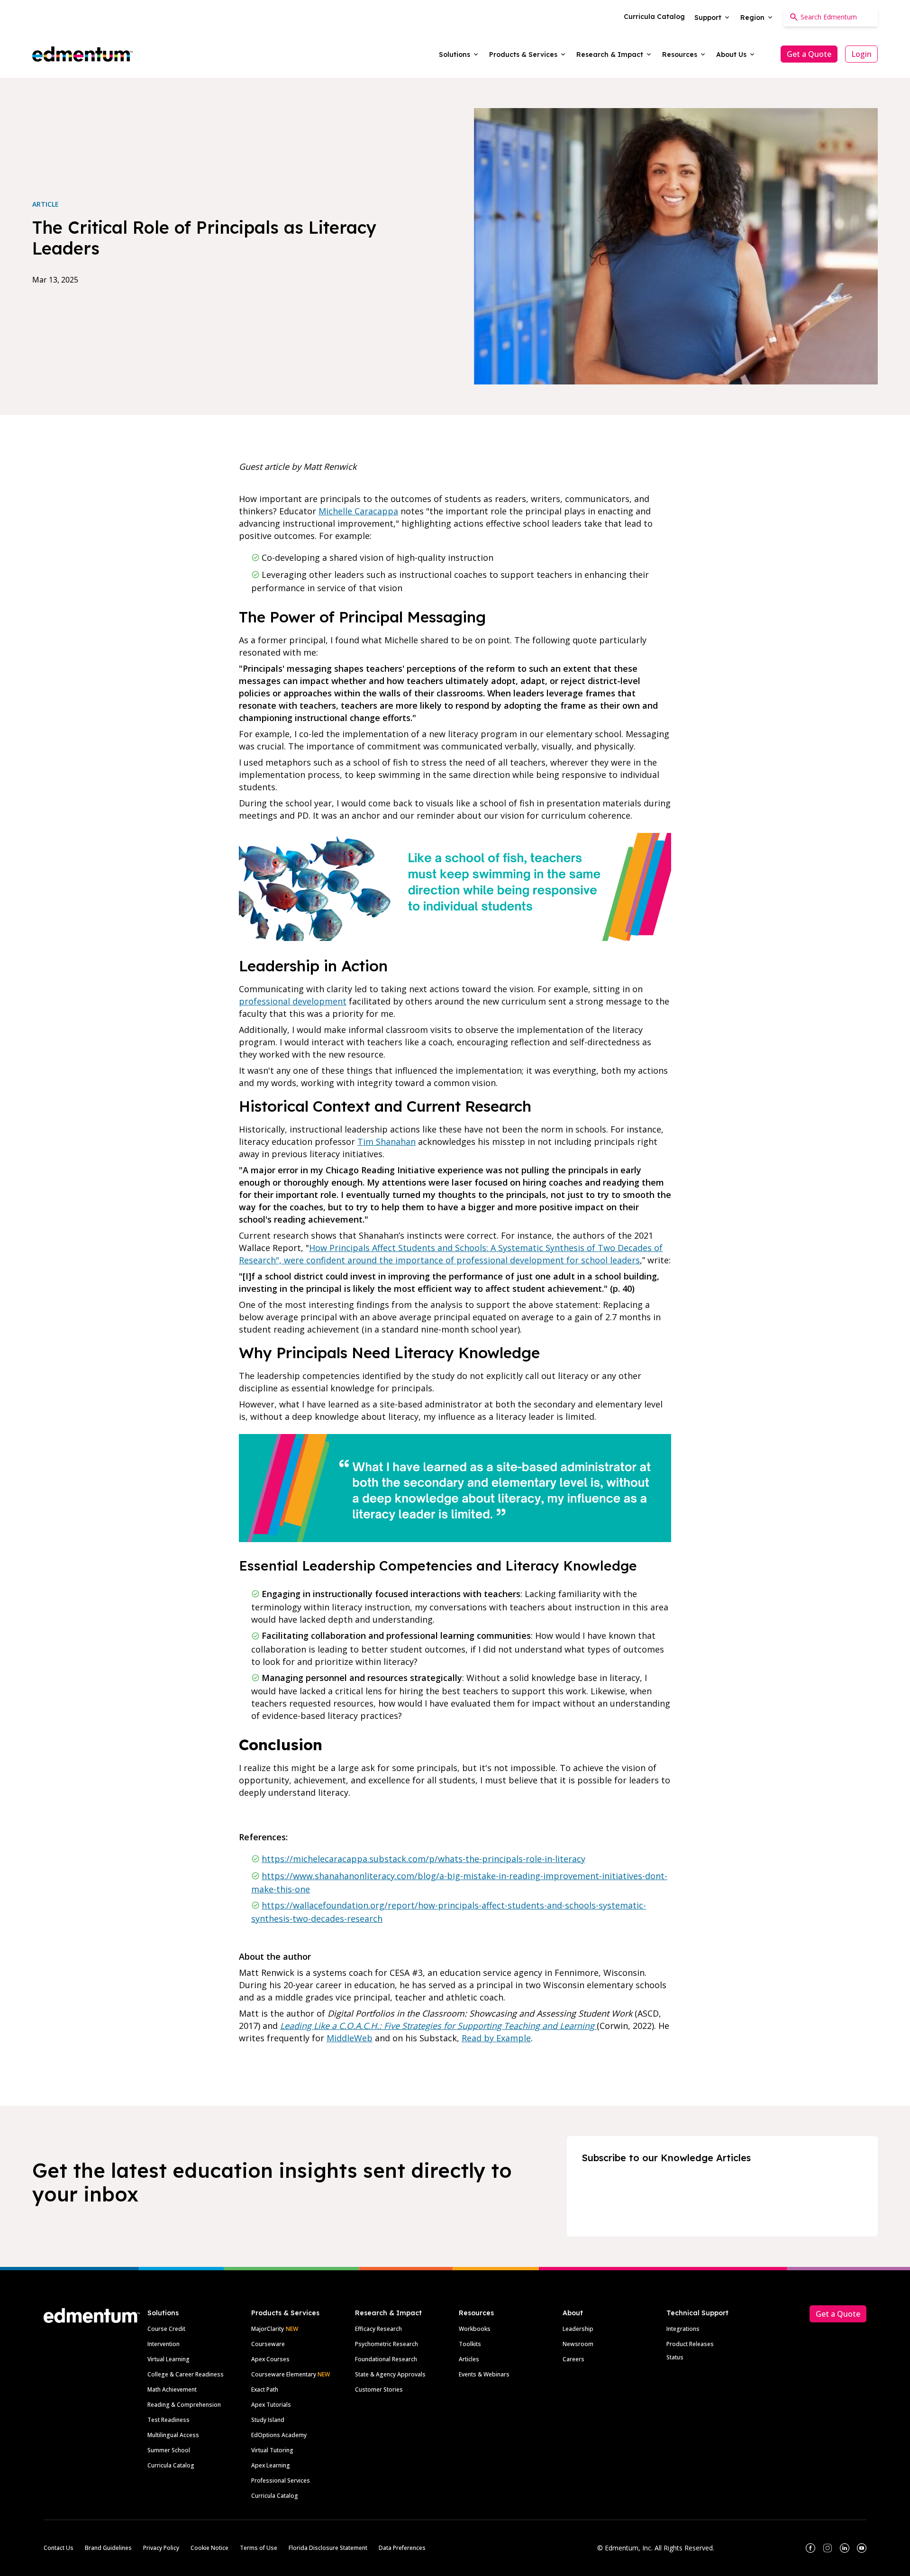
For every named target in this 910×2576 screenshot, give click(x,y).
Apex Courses (270, 2359)
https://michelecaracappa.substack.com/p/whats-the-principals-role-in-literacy (423, 1859)
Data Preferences (402, 2548)
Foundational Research (386, 2359)
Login (861, 54)
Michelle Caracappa (358, 511)
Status (675, 2357)
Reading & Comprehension (184, 2405)
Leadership (578, 2329)
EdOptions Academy (279, 2435)
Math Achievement (172, 2389)
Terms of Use (259, 2548)
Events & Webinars (484, 2374)
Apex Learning (271, 2465)
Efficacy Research (378, 2329)
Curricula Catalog (171, 2465)
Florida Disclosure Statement (328, 2548)
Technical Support (697, 2313)
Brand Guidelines (108, 2548)
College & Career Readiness (186, 2374)
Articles (469, 2359)
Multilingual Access (173, 2435)
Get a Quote (809, 54)
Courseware (268, 2344)
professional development (293, 1001)
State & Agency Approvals (390, 2374)
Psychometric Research (387, 2344)
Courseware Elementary (291, 2374)
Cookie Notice (209, 2548)
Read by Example (496, 2038)
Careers (573, 2359)
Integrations (683, 2329)
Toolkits (470, 2344)
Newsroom (578, 2344)
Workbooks (475, 2329)
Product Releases (690, 2344)
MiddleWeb (350, 2038)
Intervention (164, 2344)
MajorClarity (268, 2329)
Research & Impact (388, 2313)
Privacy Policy (161, 2548)
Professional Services (281, 2480)
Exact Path (265, 2389)
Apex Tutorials (271, 2405)
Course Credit (166, 2329)
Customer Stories (379, 2389)
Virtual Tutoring (272, 2450)
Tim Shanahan (387, 1142)
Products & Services (285, 2313)
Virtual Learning (168, 2359)
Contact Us (59, 2548)
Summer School (169, 2450)
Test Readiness (168, 2420)
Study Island (268, 2420)
